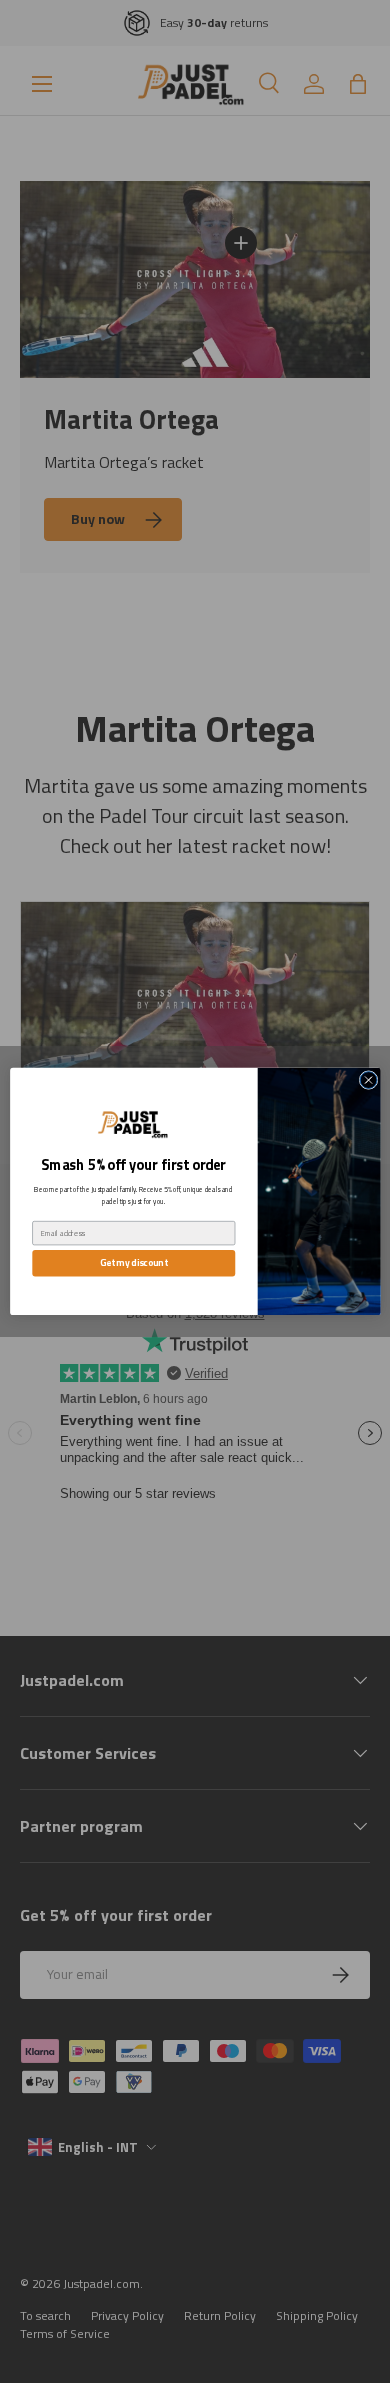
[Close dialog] (368, 1080)
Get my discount (132, 1263)
